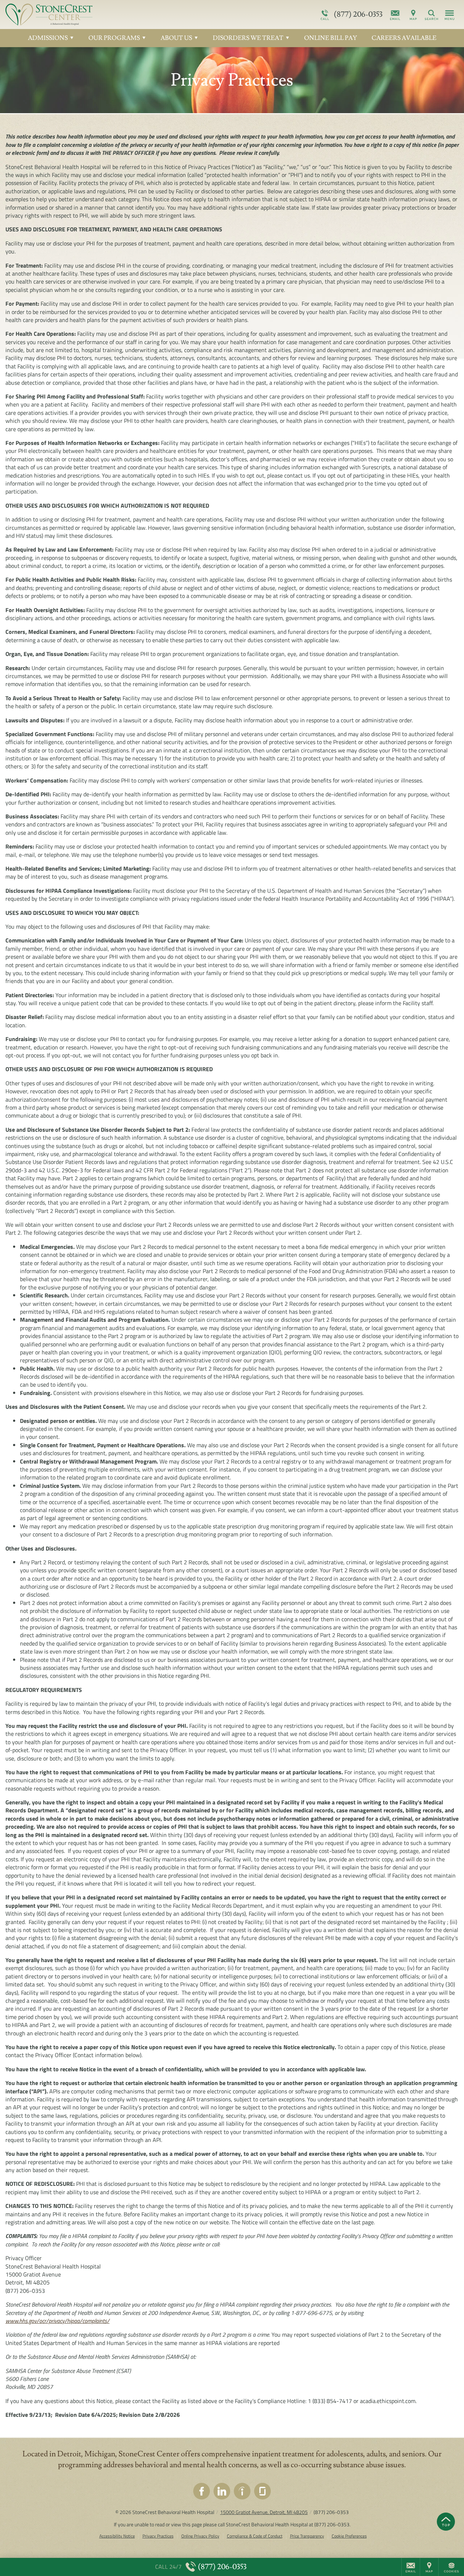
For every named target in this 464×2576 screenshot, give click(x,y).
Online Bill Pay (331, 38)
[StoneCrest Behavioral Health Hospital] (114, 15)
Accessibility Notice (117, 2536)
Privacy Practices (158, 2536)
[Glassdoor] (262, 2491)
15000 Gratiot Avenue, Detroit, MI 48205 (264, 2512)
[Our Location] (413, 15)
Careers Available (404, 38)
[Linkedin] (222, 2491)
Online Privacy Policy (200, 2536)
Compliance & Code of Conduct (255, 2536)
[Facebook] (202, 2491)
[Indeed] (242, 2491)
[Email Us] (395, 15)
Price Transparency (307, 2536)
